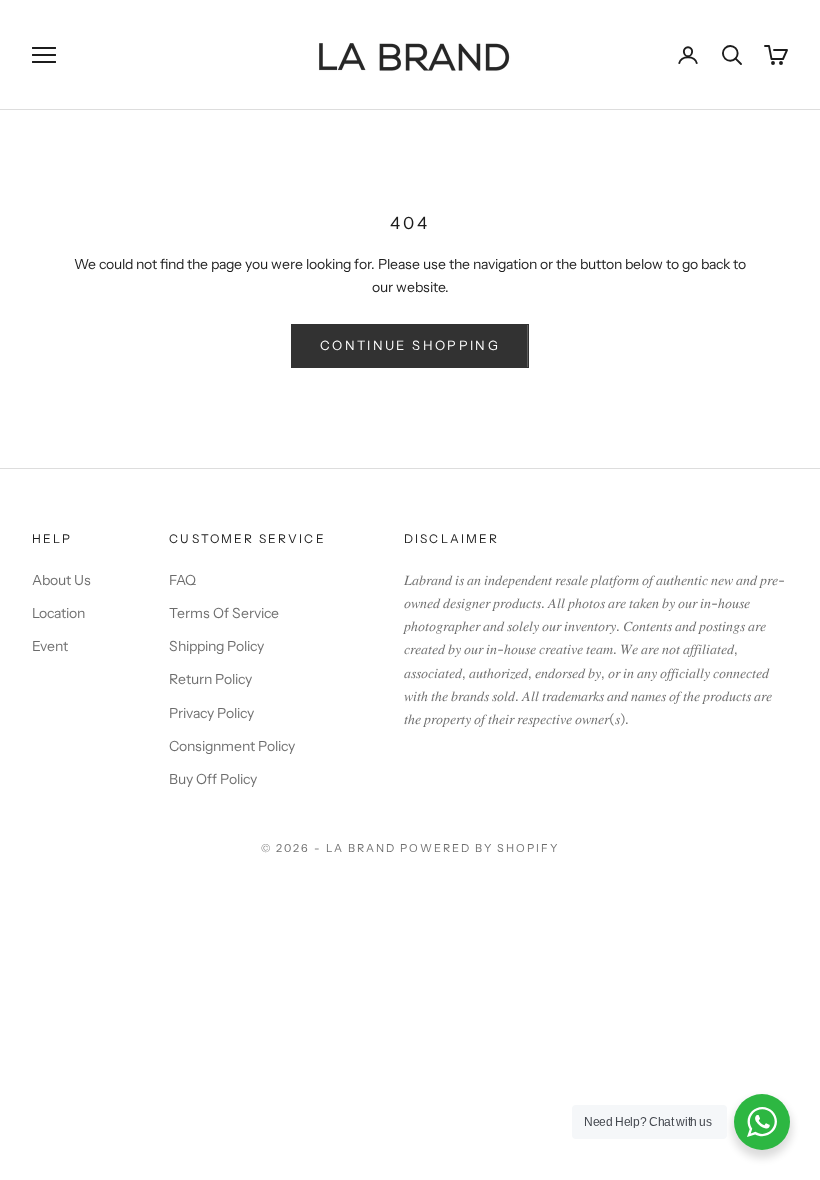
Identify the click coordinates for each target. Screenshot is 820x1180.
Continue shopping (410, 345)
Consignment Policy (232, 746)
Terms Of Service (224, 613)
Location (58, 613)
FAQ (182, 580)
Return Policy (210, 679)
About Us (61, 580)
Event (50, 646)
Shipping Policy (216, 646)
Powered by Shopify (479, 848)
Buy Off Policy (213, 779)
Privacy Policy (211, 713)
